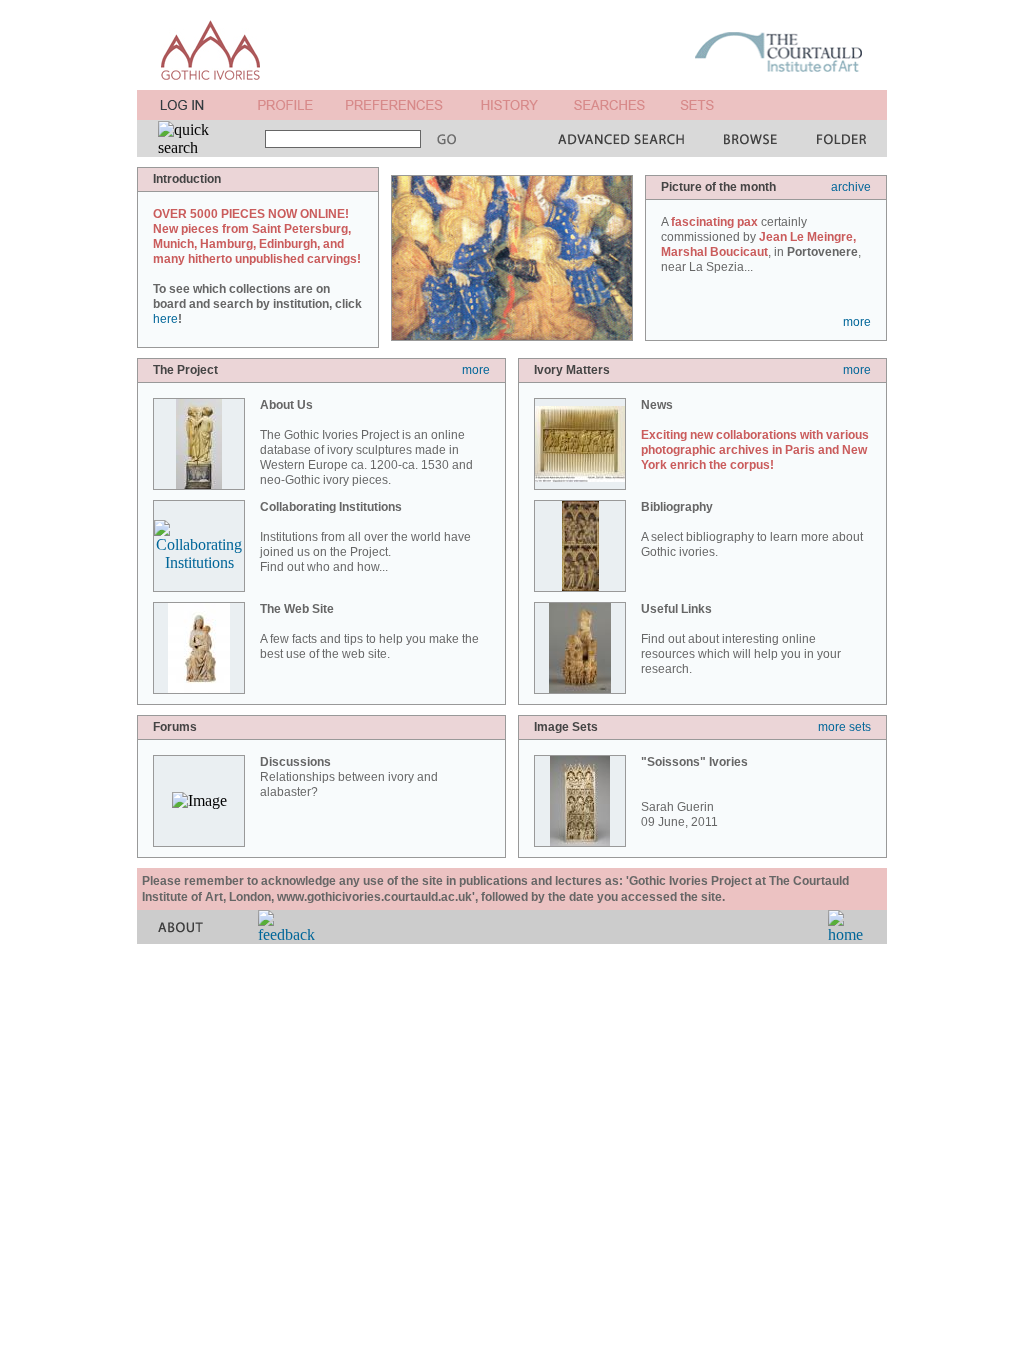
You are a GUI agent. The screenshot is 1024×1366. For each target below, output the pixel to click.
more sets (844, 727)
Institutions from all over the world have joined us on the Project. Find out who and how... (365, 537)
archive (851, 187)
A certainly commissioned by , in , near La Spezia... (761, 244)
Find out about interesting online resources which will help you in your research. (741, 639)
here (165, 319)
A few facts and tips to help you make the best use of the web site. (369, 631)
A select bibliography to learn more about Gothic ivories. (752, 529)
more (857, 322)
